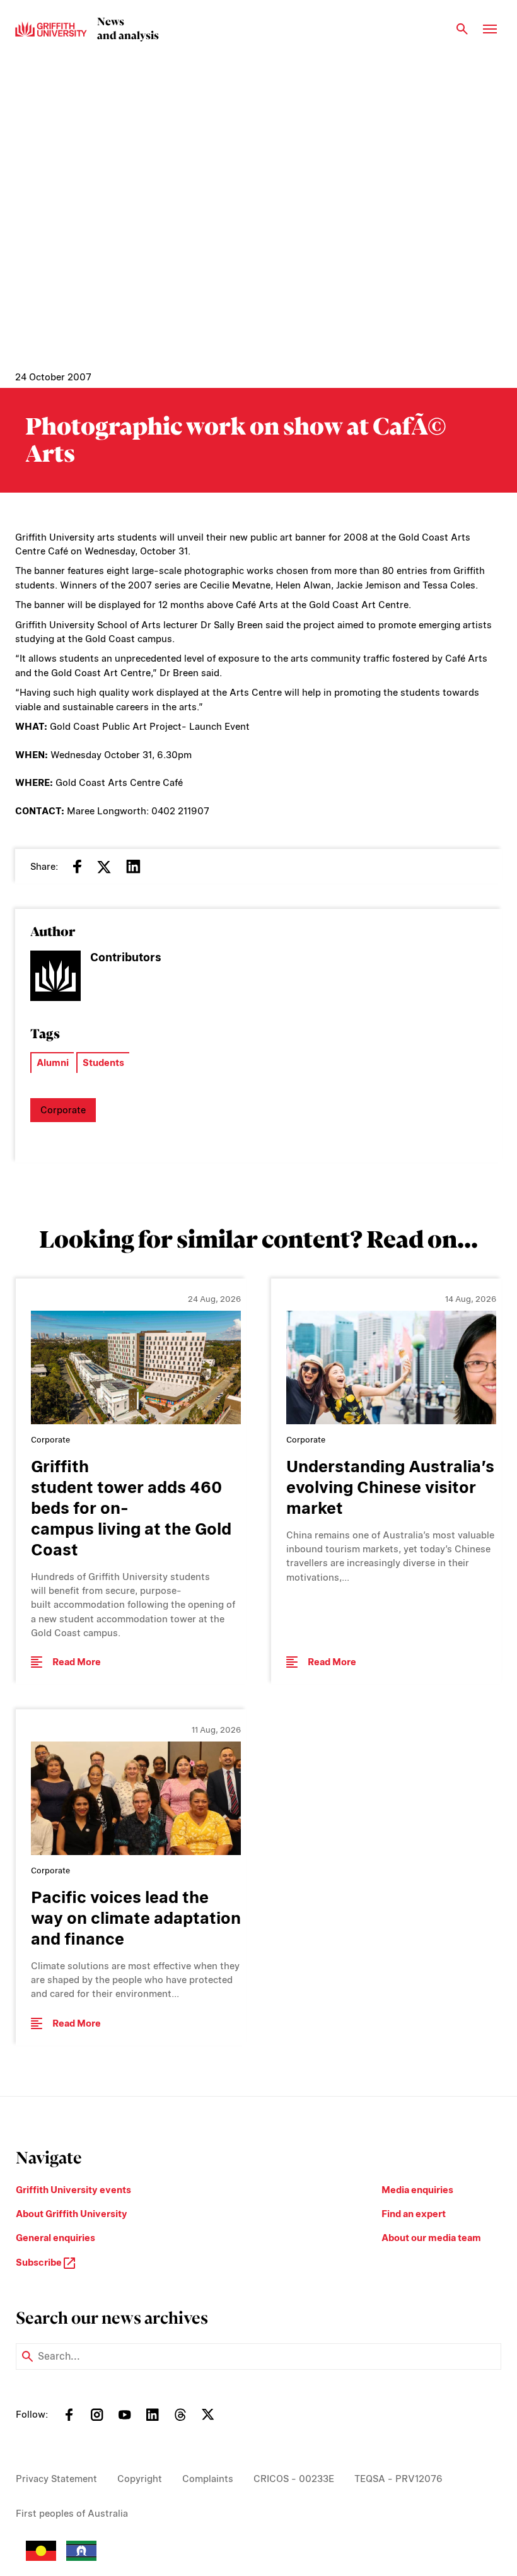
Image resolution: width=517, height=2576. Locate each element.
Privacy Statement (56, 2479)
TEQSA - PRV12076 (398, 2479)
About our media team (431, 2238)
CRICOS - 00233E (294, 2479)
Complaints (208, 2479)
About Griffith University (72, 2214)
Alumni (53, 1063)
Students (103, 1063)
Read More (77, 1662)
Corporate (63, 1110)
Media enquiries (417, 2190)
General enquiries (55, 2238)
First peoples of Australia (72, 2514)
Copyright (140, 2479)
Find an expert (414, 2214)
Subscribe (40, 2263)
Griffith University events (73, 2190)
